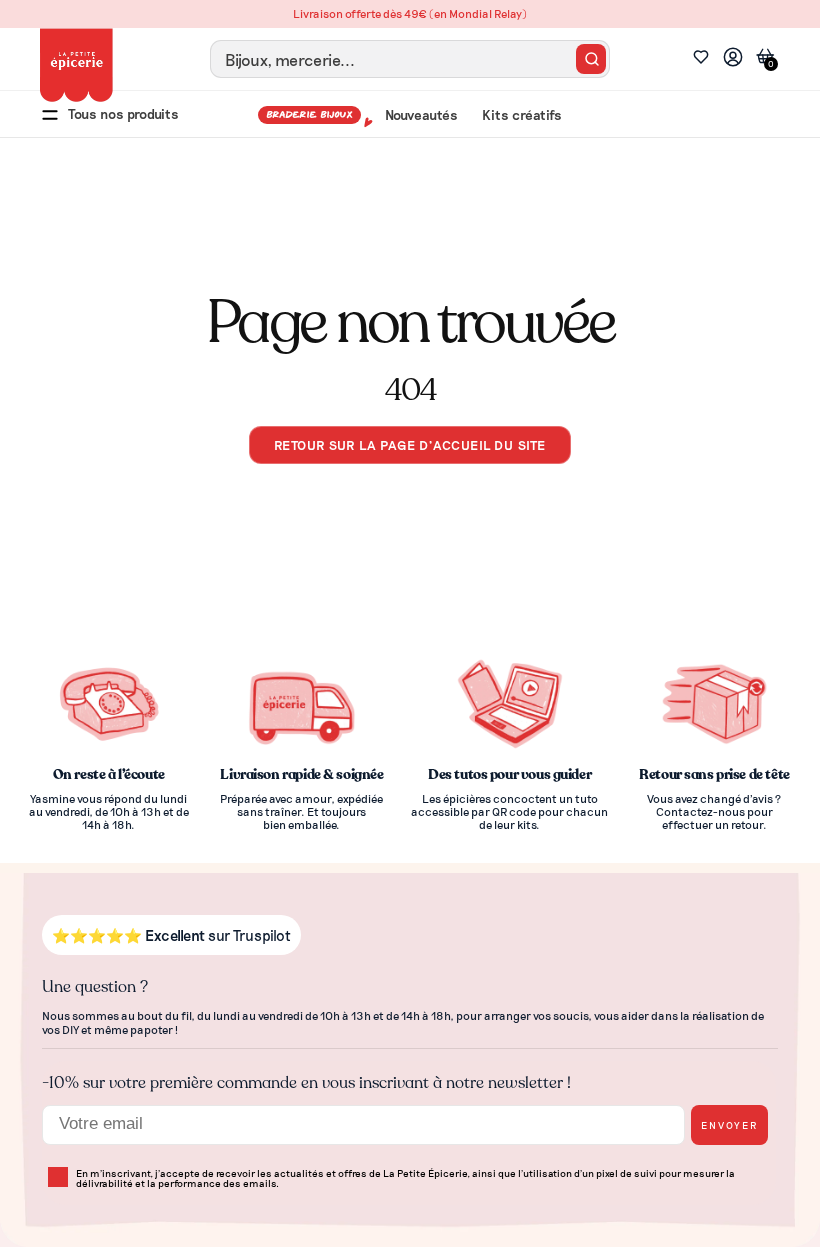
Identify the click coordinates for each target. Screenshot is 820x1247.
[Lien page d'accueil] (76, 65)
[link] (733, 59)
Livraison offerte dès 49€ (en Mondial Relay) (410, 13)
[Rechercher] (591, 59)
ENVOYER (729, 1124)
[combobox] (410, 59)
